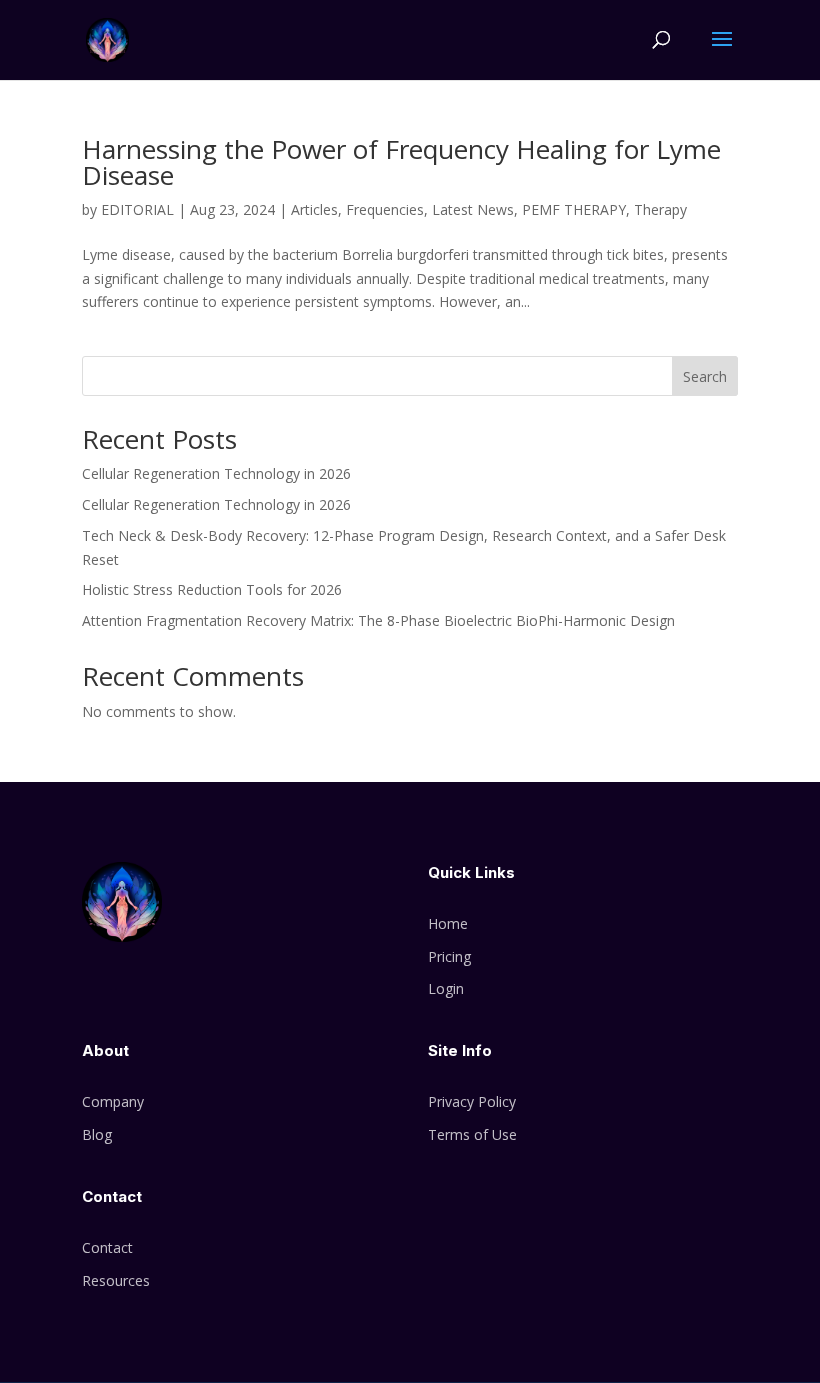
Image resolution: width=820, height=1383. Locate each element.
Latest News (473, 209)
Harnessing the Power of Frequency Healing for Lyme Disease (401, 162)
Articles (314, 209)
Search (705, 376)
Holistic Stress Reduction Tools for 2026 (212, 589)
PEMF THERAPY (574, 209)
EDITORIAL (137, 209)
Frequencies (385, 209)
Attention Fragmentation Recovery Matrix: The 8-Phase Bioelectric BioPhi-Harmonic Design (378, 620)
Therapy (660, 209)
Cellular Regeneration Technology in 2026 (216, 473)
